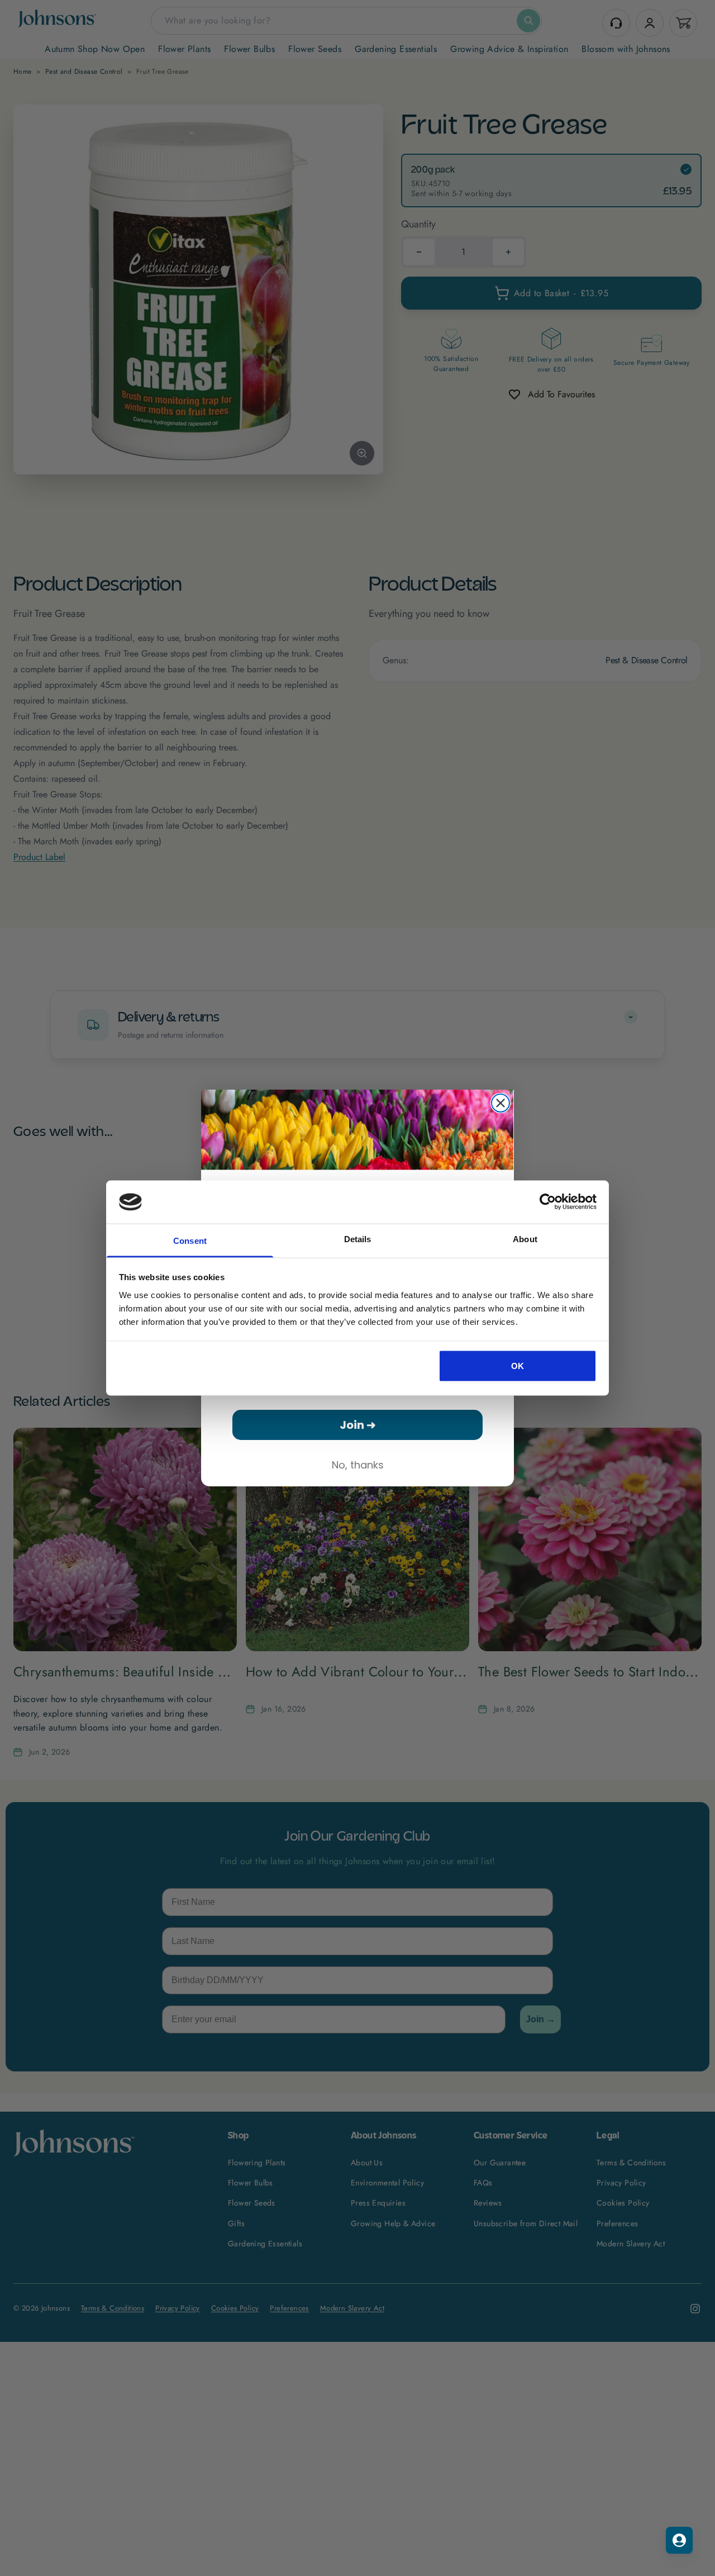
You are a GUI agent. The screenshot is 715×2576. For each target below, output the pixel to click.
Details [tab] (358, 1239)
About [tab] (525, 1239)
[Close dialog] (500, 1103)
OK (518, 1366)
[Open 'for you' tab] (679, 2540)
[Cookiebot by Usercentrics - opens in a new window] (548, 1202)
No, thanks (358, 1465)
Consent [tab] (190, 1240)
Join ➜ (358, 1425)
